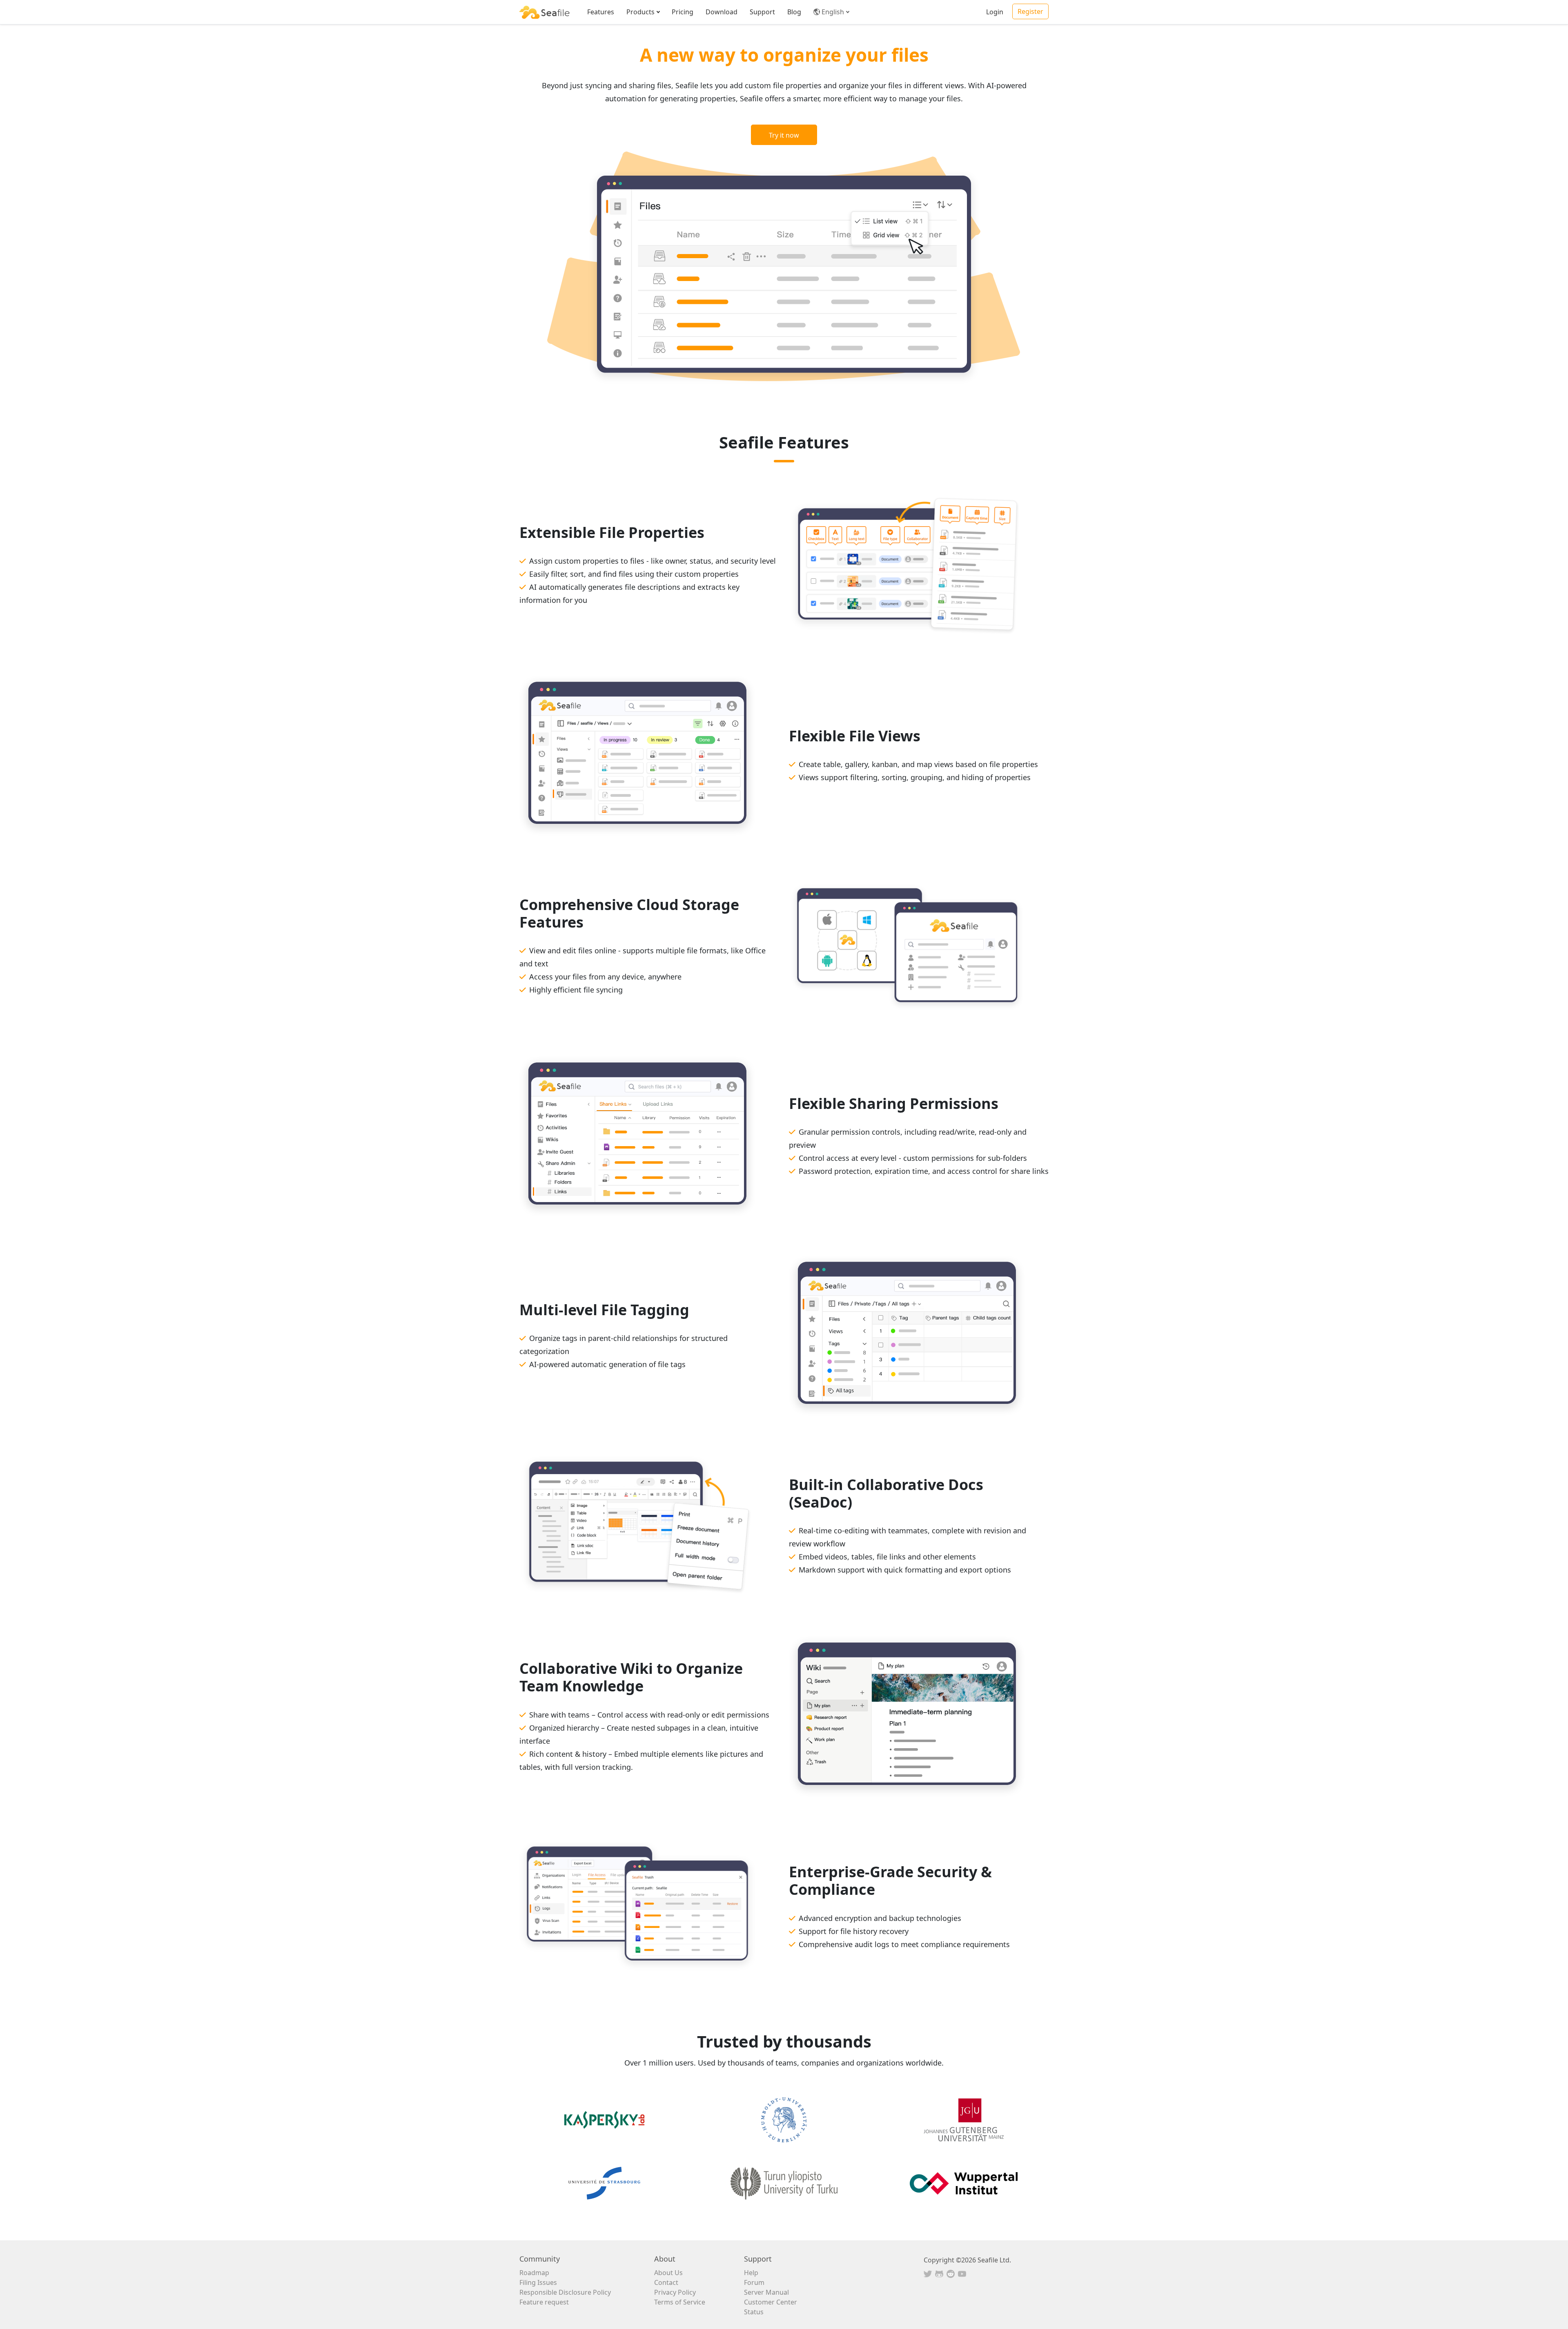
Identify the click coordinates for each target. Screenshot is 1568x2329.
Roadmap (534, 2273)
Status (754, 2312)
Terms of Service (680, 2302)
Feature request (544, 2302)
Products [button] (640, 12)
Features (601, 12)
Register (1030, 11)
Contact (666, 2282)
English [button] (833, 12)
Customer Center (771, 2302)
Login (995, 12)
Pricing (683, 12)
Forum (754, 2282)
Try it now (784, 135)
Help (751, 2273)
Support (762, 12)
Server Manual (766, 2292)
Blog (794, 12)
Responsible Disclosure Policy (565, 2292)
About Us (668, 2273)
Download (722, 12)
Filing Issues (538, 2282)
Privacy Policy (675, 2292)
